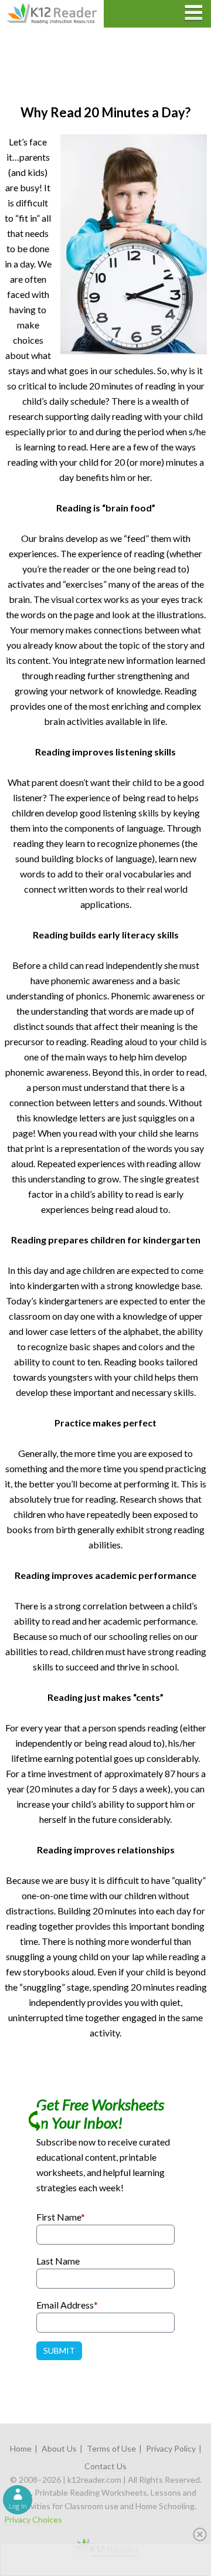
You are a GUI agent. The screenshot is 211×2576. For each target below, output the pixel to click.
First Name (61, 2217)
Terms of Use (111, 2448)
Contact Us (105, 2466)
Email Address (67, 2305)
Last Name (58, 2261)
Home (21, 2448)
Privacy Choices (33, 2519)
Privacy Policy (171, 2448)
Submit (59, 2350)
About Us (59, 2448)
